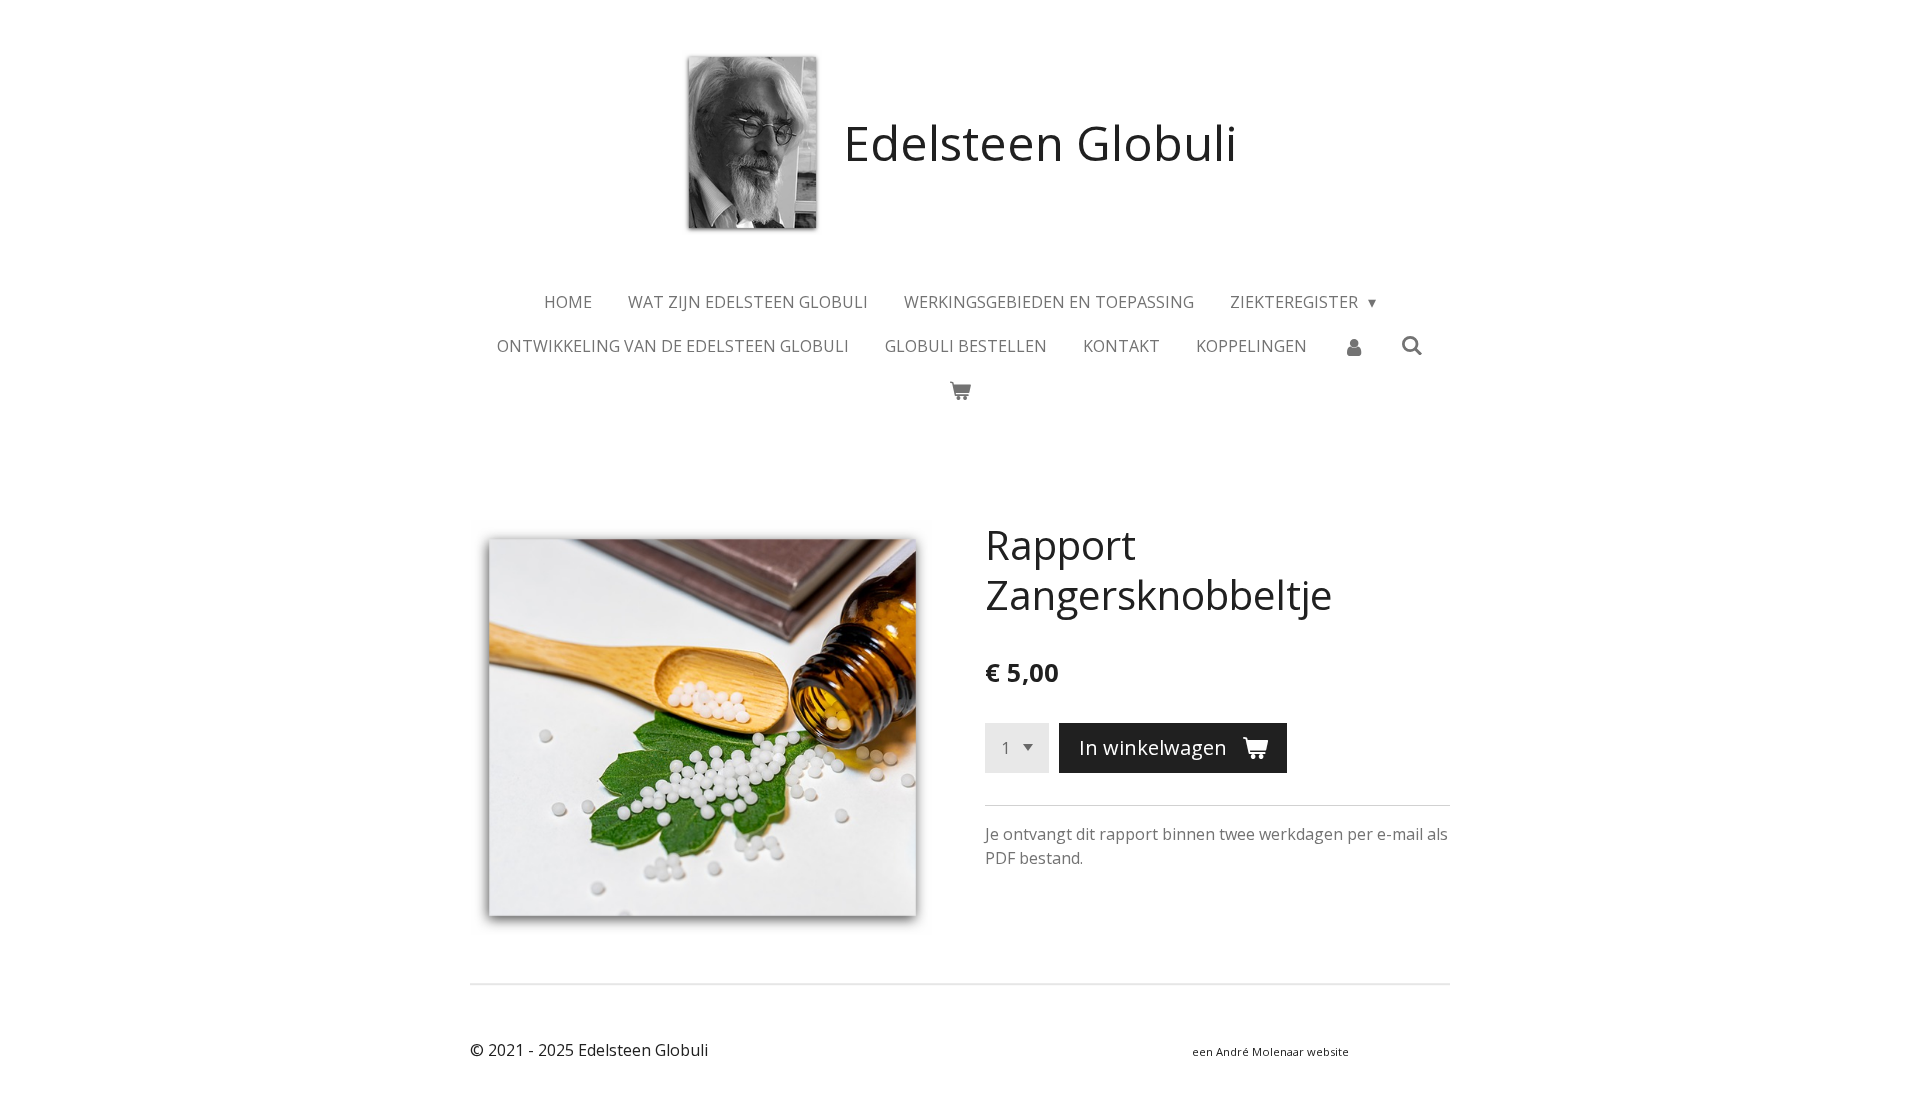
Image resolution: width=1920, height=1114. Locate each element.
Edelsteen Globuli (1040, 142)
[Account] (1354, 346)
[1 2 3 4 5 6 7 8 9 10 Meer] (1017, 748)
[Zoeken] (1412, 345)
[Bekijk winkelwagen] (960, 390)
